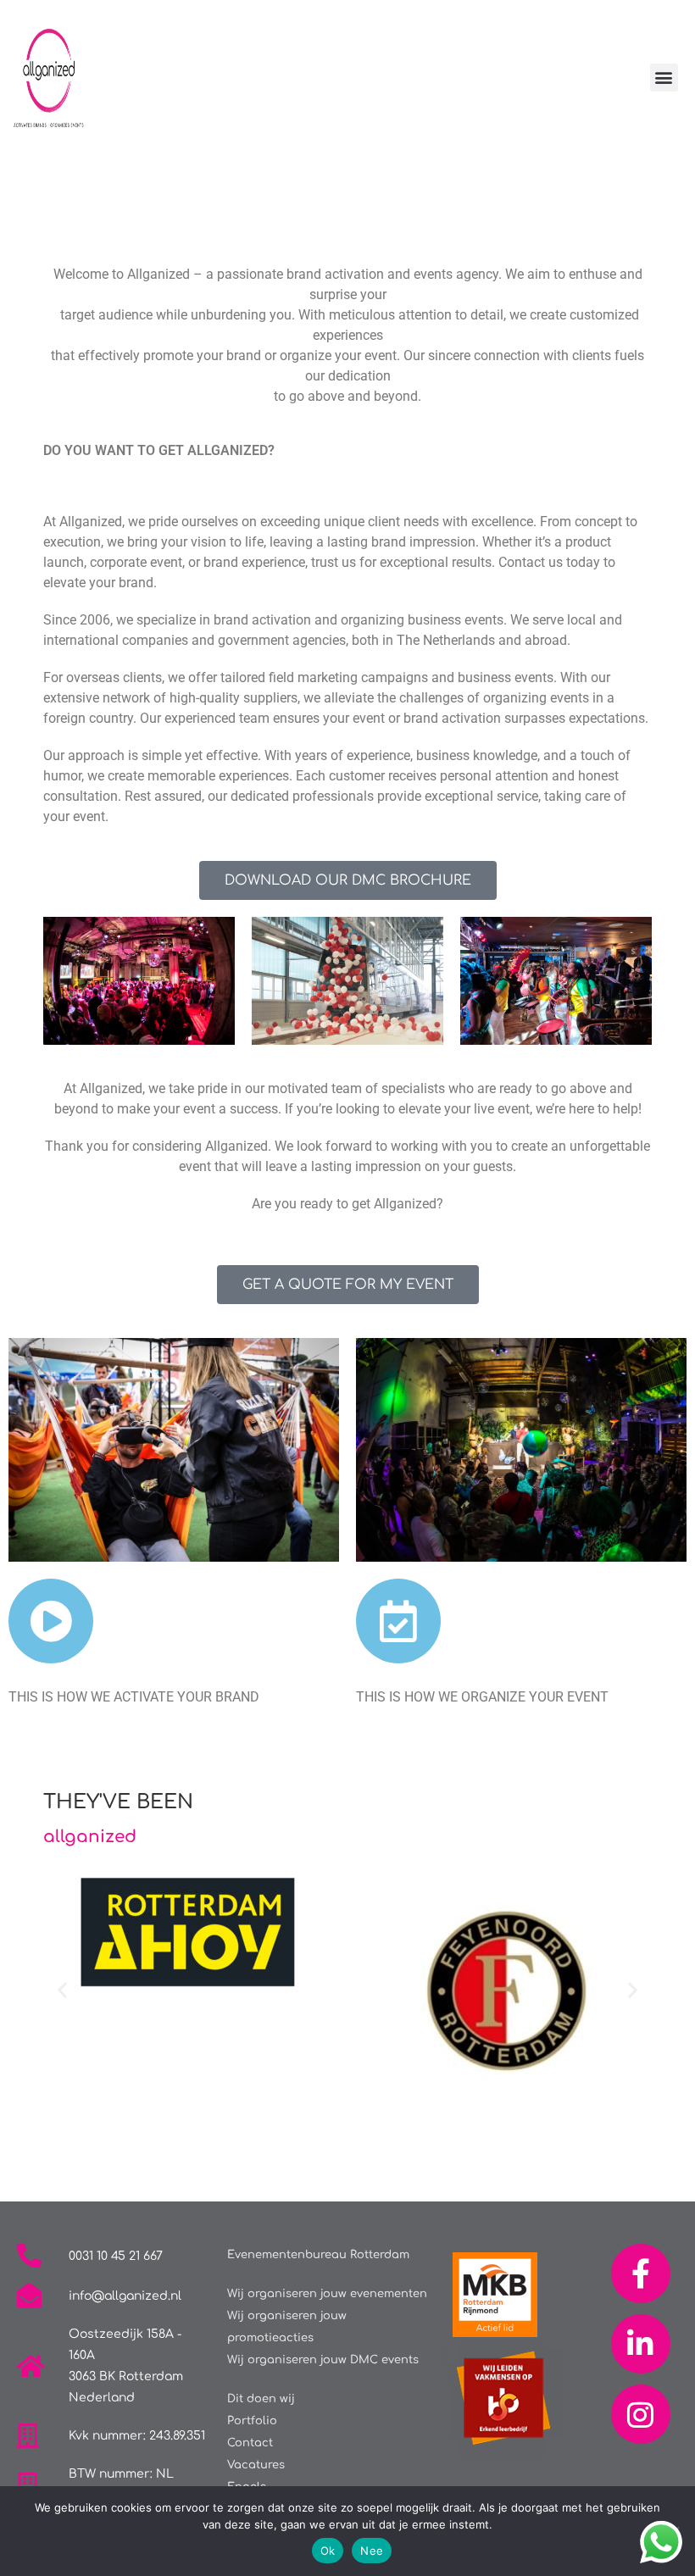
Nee (372, 2551)
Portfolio (252, 2421)
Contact (250, 2443)
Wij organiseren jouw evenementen (327, 2294)
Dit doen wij (261, 2399)
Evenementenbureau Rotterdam (318, 2255)
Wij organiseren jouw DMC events (323, 2360)
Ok (328, 2551)
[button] (664, 78)
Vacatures (256, 2465)
